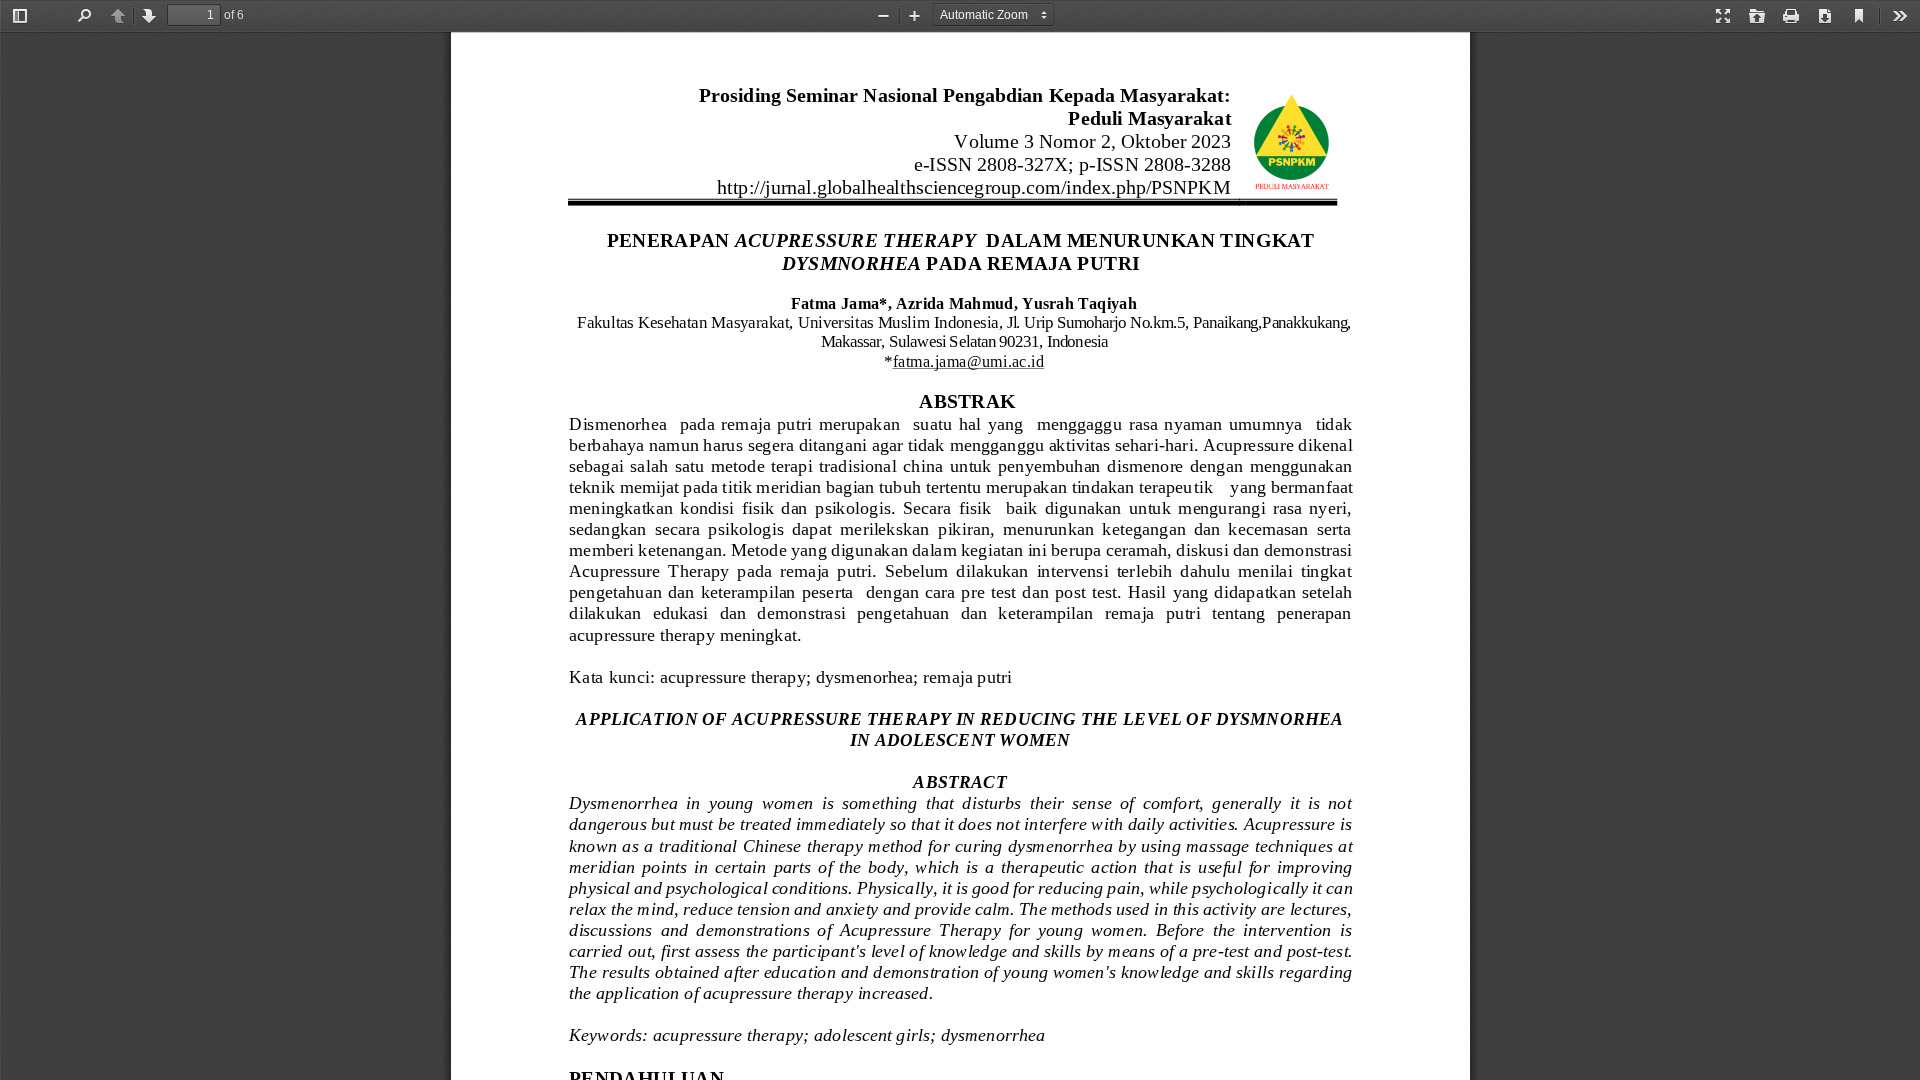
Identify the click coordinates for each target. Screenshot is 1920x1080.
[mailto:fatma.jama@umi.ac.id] (967, 360)
